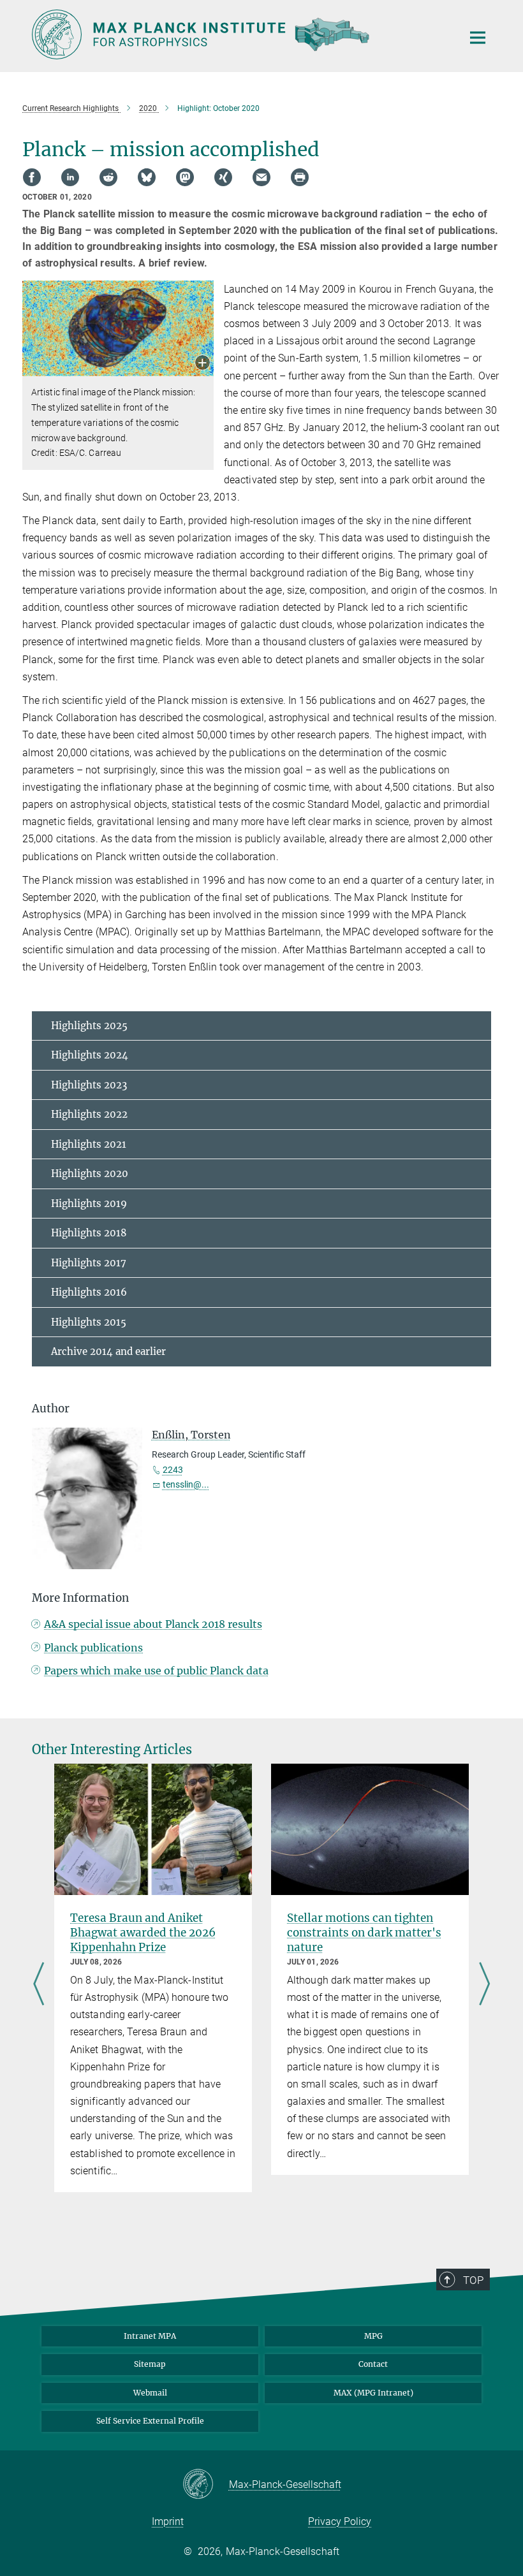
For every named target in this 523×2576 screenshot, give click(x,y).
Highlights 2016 (89, 1292)
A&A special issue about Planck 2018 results (153, 1624)
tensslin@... (186, 1484)
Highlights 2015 (89, 1322)
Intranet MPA (150, 2336)
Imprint (168, 2521)
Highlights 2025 (89, 1026)
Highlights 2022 (89, 1114)
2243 (173, 1470)
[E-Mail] (261, 177)
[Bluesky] (147, 177)
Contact (373, 2364)
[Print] (300, 177)
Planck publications (93, 1648)
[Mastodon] (185, 177)
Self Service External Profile (150, 2421)
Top (473, 2280)
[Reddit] (108, 177)
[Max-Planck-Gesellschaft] (206, 2485)
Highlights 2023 (89, 1085)
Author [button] (51, 1409)
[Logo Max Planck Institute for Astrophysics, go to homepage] (239, 34)
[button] (203, 364)
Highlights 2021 (89, 1144)
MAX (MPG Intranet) (373, 2393)
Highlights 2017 (89, 1263)
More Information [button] (80, 1598)
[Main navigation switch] (478, 38)
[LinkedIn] (70, 177)
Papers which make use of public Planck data (156, 1671)
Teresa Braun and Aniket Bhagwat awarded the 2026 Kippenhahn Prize (143, 1933)
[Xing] (223, 177)
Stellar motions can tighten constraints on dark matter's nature (364, 1933)
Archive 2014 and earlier (108, 1351)
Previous (39, 1985)
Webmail (150, 2393)
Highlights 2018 (89, 1233)
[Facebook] (32, 177)
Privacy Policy (340, 2521)
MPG (373, 2336)
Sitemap (150, 2364)
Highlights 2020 (90, 1174)
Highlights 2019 (89, 1204)
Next (484, 1985)
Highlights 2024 (90, 1055)
